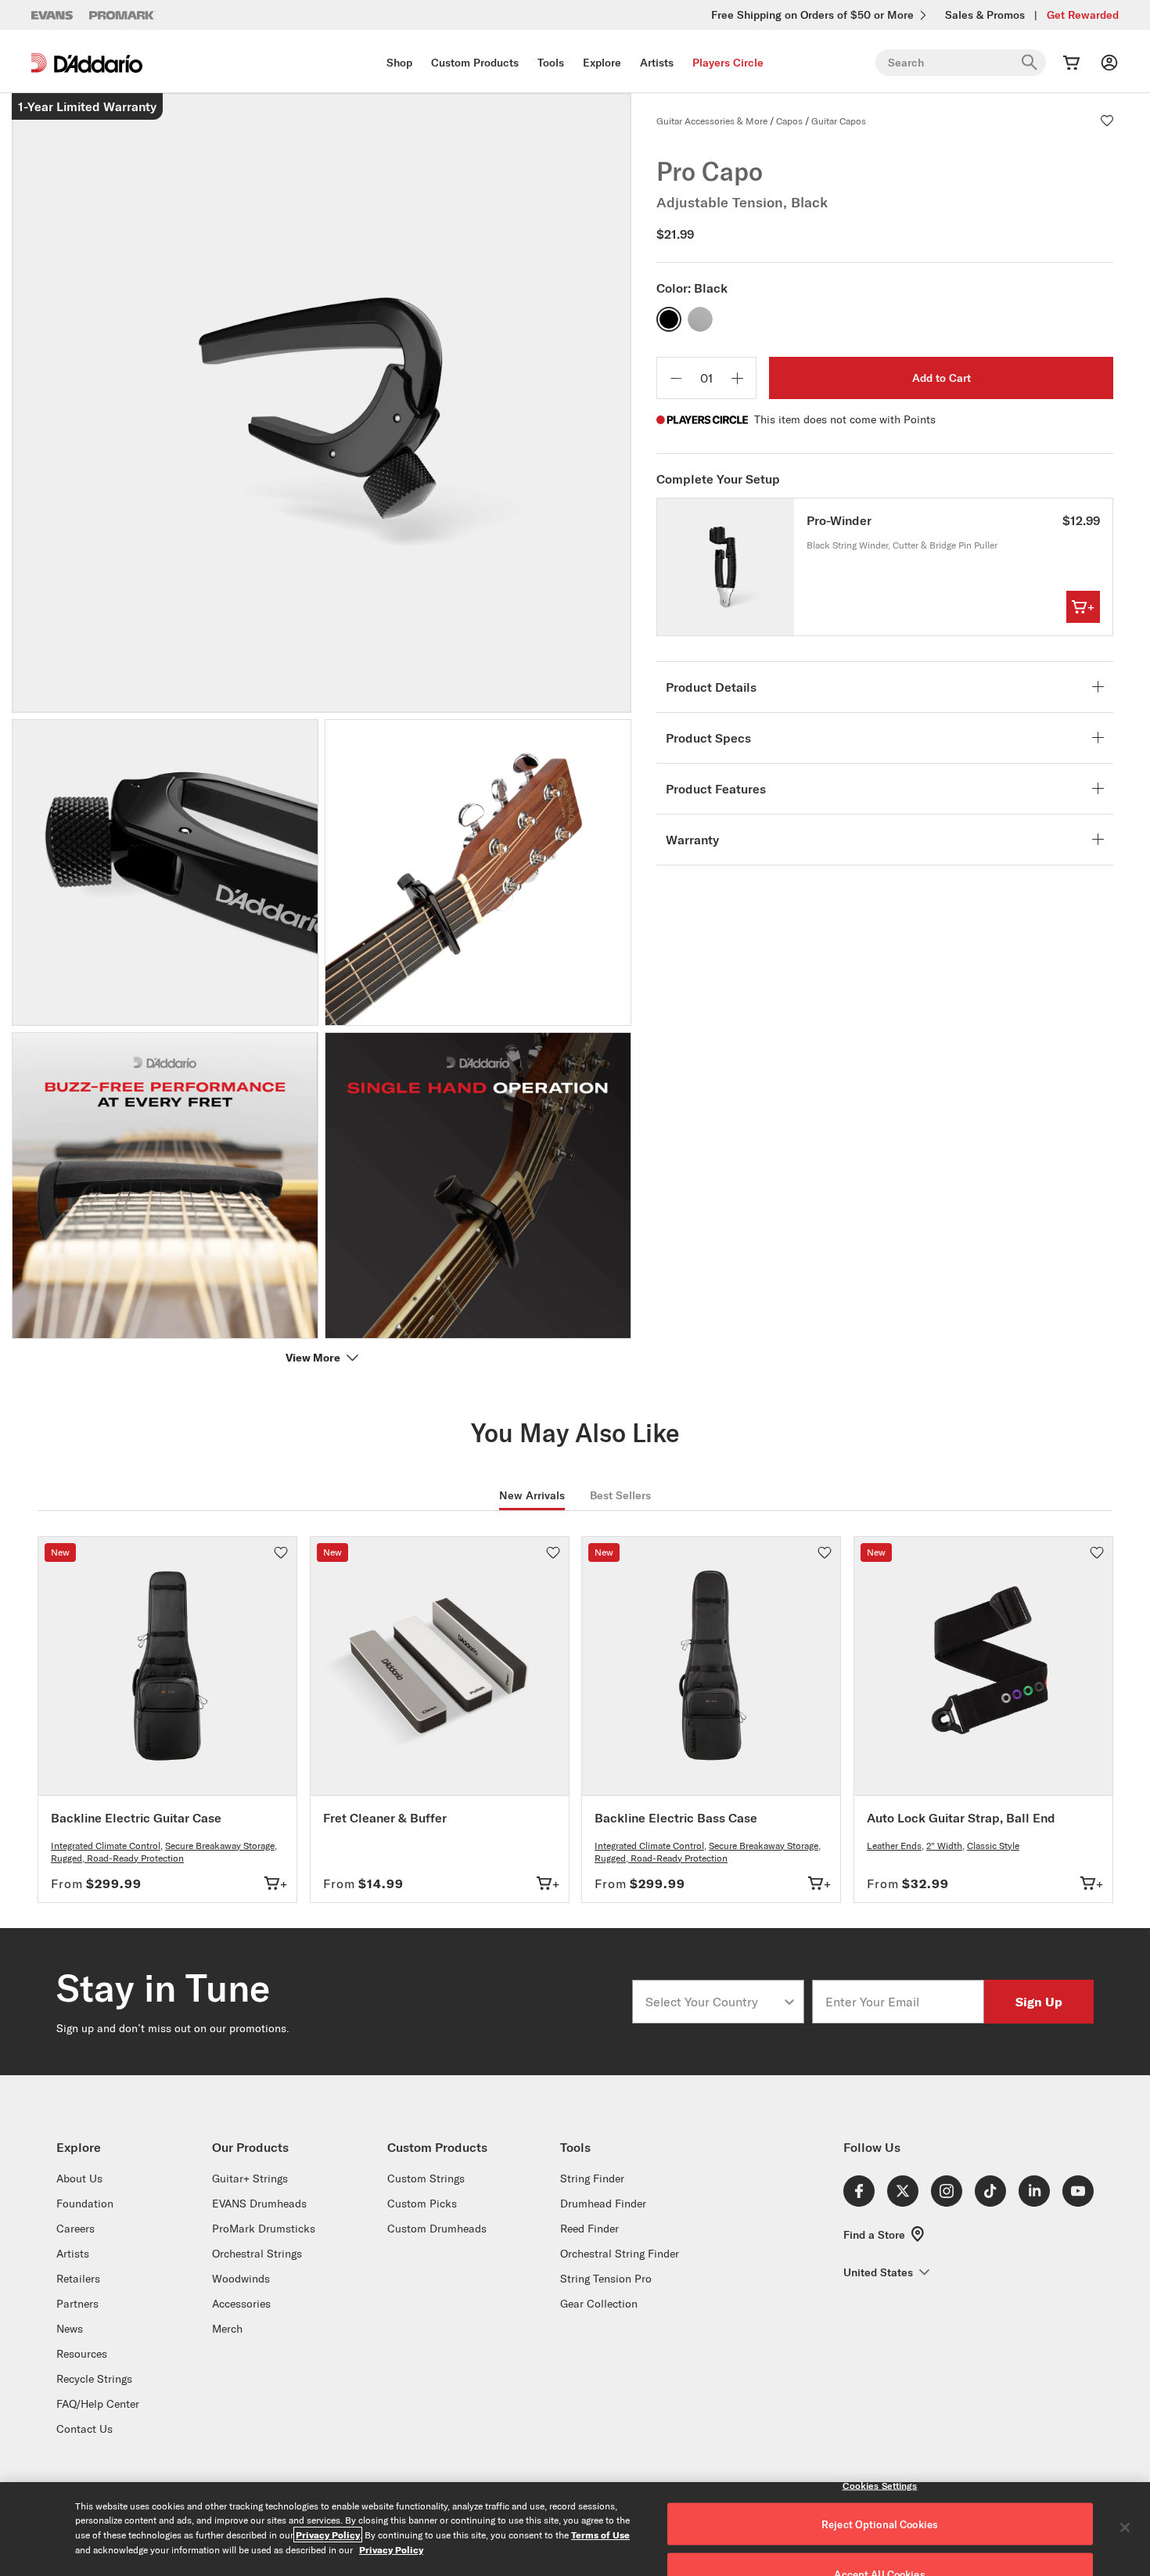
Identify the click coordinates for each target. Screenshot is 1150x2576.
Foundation (85, 2204)
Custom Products (475, 63)
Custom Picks (422, 2204)
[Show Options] (789, 2002)
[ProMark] (122, 15)
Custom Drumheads (437, 2229)
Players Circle (728, 63)
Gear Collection (599, 2304)
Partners (77, 2304)
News (70, 2329)
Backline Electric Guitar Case (136, 1818)
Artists (657, 63)
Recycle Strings (94, 2379)
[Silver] (700, 319)
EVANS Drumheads (259, 2204)
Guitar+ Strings (250, 2178)
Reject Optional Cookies (880, 2524)
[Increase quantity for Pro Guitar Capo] (737, 378)
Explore (602, 63)
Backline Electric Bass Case (676, 1818)
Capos (789, 121)
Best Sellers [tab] (620, 1495)
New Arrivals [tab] (532, 1495)
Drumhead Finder (603, 2204)
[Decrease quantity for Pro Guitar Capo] (676, 378)
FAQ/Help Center (98, 2404)
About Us (79, 2178)
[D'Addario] (87, 63)
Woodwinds (241, 2279)
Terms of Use (600, 2535)
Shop (399, 63)
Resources (82, 2354)
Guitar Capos (839, 121)
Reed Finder (589, 2229)
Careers (75, 2229)
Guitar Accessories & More (712, 121)
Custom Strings (426, 2178)
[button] (1107, 121)
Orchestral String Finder (620, 2254)
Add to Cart (942, 378)
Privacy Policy (328, 2535)
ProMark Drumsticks (264, 2229)
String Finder (592, 2178)
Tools (551, 63)
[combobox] (713, 2002)
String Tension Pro (606, 2279)
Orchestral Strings (257, 2254)
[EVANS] (52, 15)
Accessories (241, 2304)
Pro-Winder (839, 520)
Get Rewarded (1083, 15)
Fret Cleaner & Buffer (385, 1818)
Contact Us (84, 2429)
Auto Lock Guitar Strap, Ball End (961, 1818)
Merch (227, 2329)
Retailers (78, 2279)
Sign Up (1039, 2001)
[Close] (1125, 2527)
